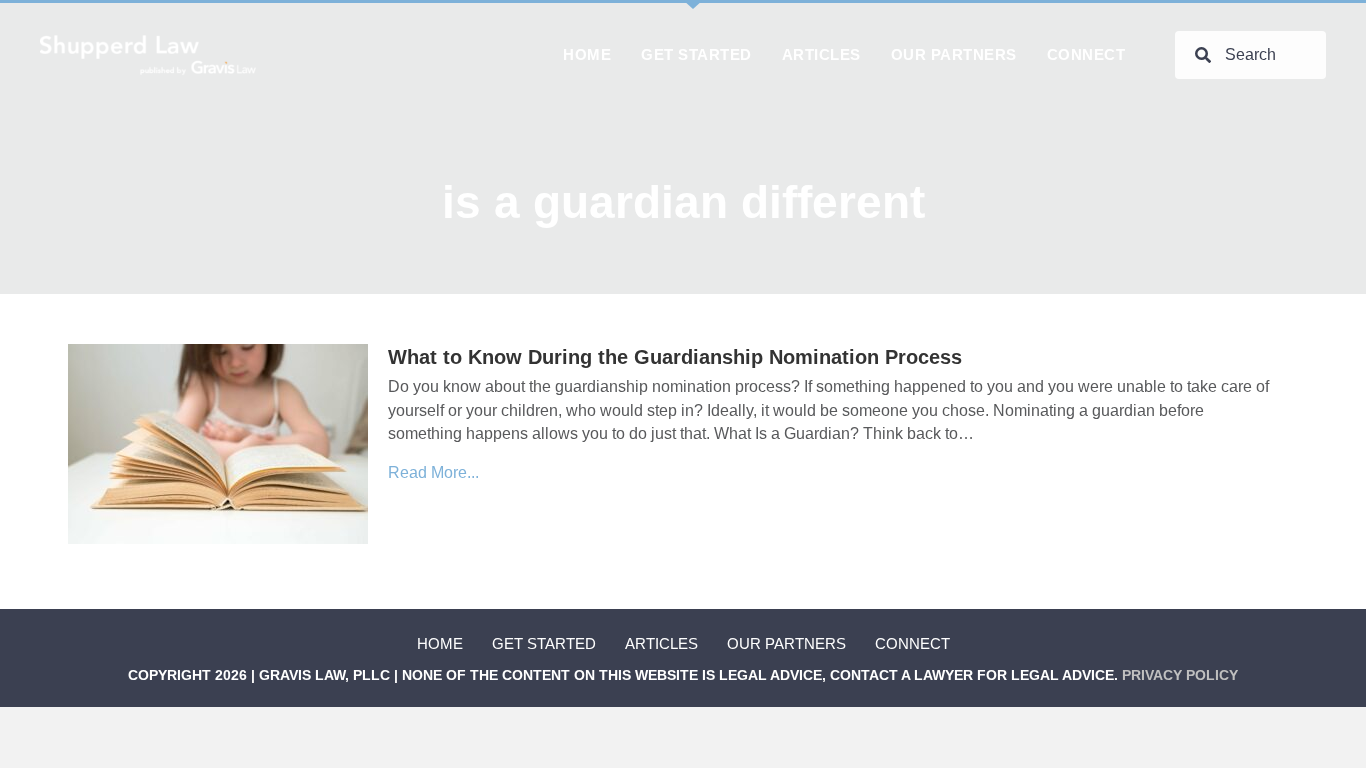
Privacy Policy (1180, 675)
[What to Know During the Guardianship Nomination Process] (218, 443)
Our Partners (786, 643)
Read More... (433, 472)
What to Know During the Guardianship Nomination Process (675, 357)
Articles (661, 643)
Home (440, 643)
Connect (912, 643)
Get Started (544, 643)
